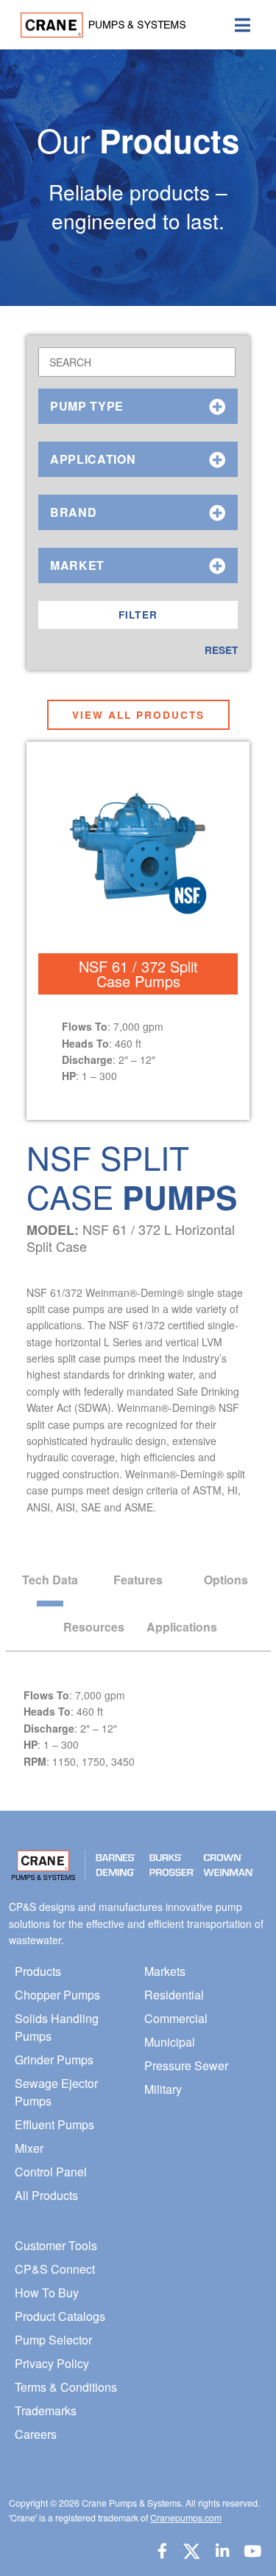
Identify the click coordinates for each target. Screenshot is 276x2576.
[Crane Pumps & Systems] (97, 25)
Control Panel (51, 2172)
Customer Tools (56, 2245)
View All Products (138, 715)
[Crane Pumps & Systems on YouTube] (252, 2551)
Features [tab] (138, 1580)
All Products (46, 2195)
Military (163, 2089)
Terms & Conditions (66, 2387)
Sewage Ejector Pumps (56, 2092)
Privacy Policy (52, 2363)
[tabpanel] (138, 1675)
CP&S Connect (55, 2269)
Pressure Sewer (186, 2065)
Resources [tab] (94, 1627)
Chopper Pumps (57, 1995)
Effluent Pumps (54, 2124)
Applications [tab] (182, 1627)
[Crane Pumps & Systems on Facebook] (162, 2551)
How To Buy (47, 2293)
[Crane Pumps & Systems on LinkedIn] (222, 2551)
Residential (174, 1995)
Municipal (170, 2042)
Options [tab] (226, 1580)
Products (38, 1971)
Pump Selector (53, 2340)
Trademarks (46, 2410)
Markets (165, 1971)
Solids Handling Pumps (57, 2027)
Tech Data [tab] (50, 1580)
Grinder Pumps (54, 2060)
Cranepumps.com (186, 2518)
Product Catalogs (60, 2316)
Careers (36, 2434)
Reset (221, 650)
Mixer (29, 2148)
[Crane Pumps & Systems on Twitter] (191, 2551)
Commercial (176, 2018)
